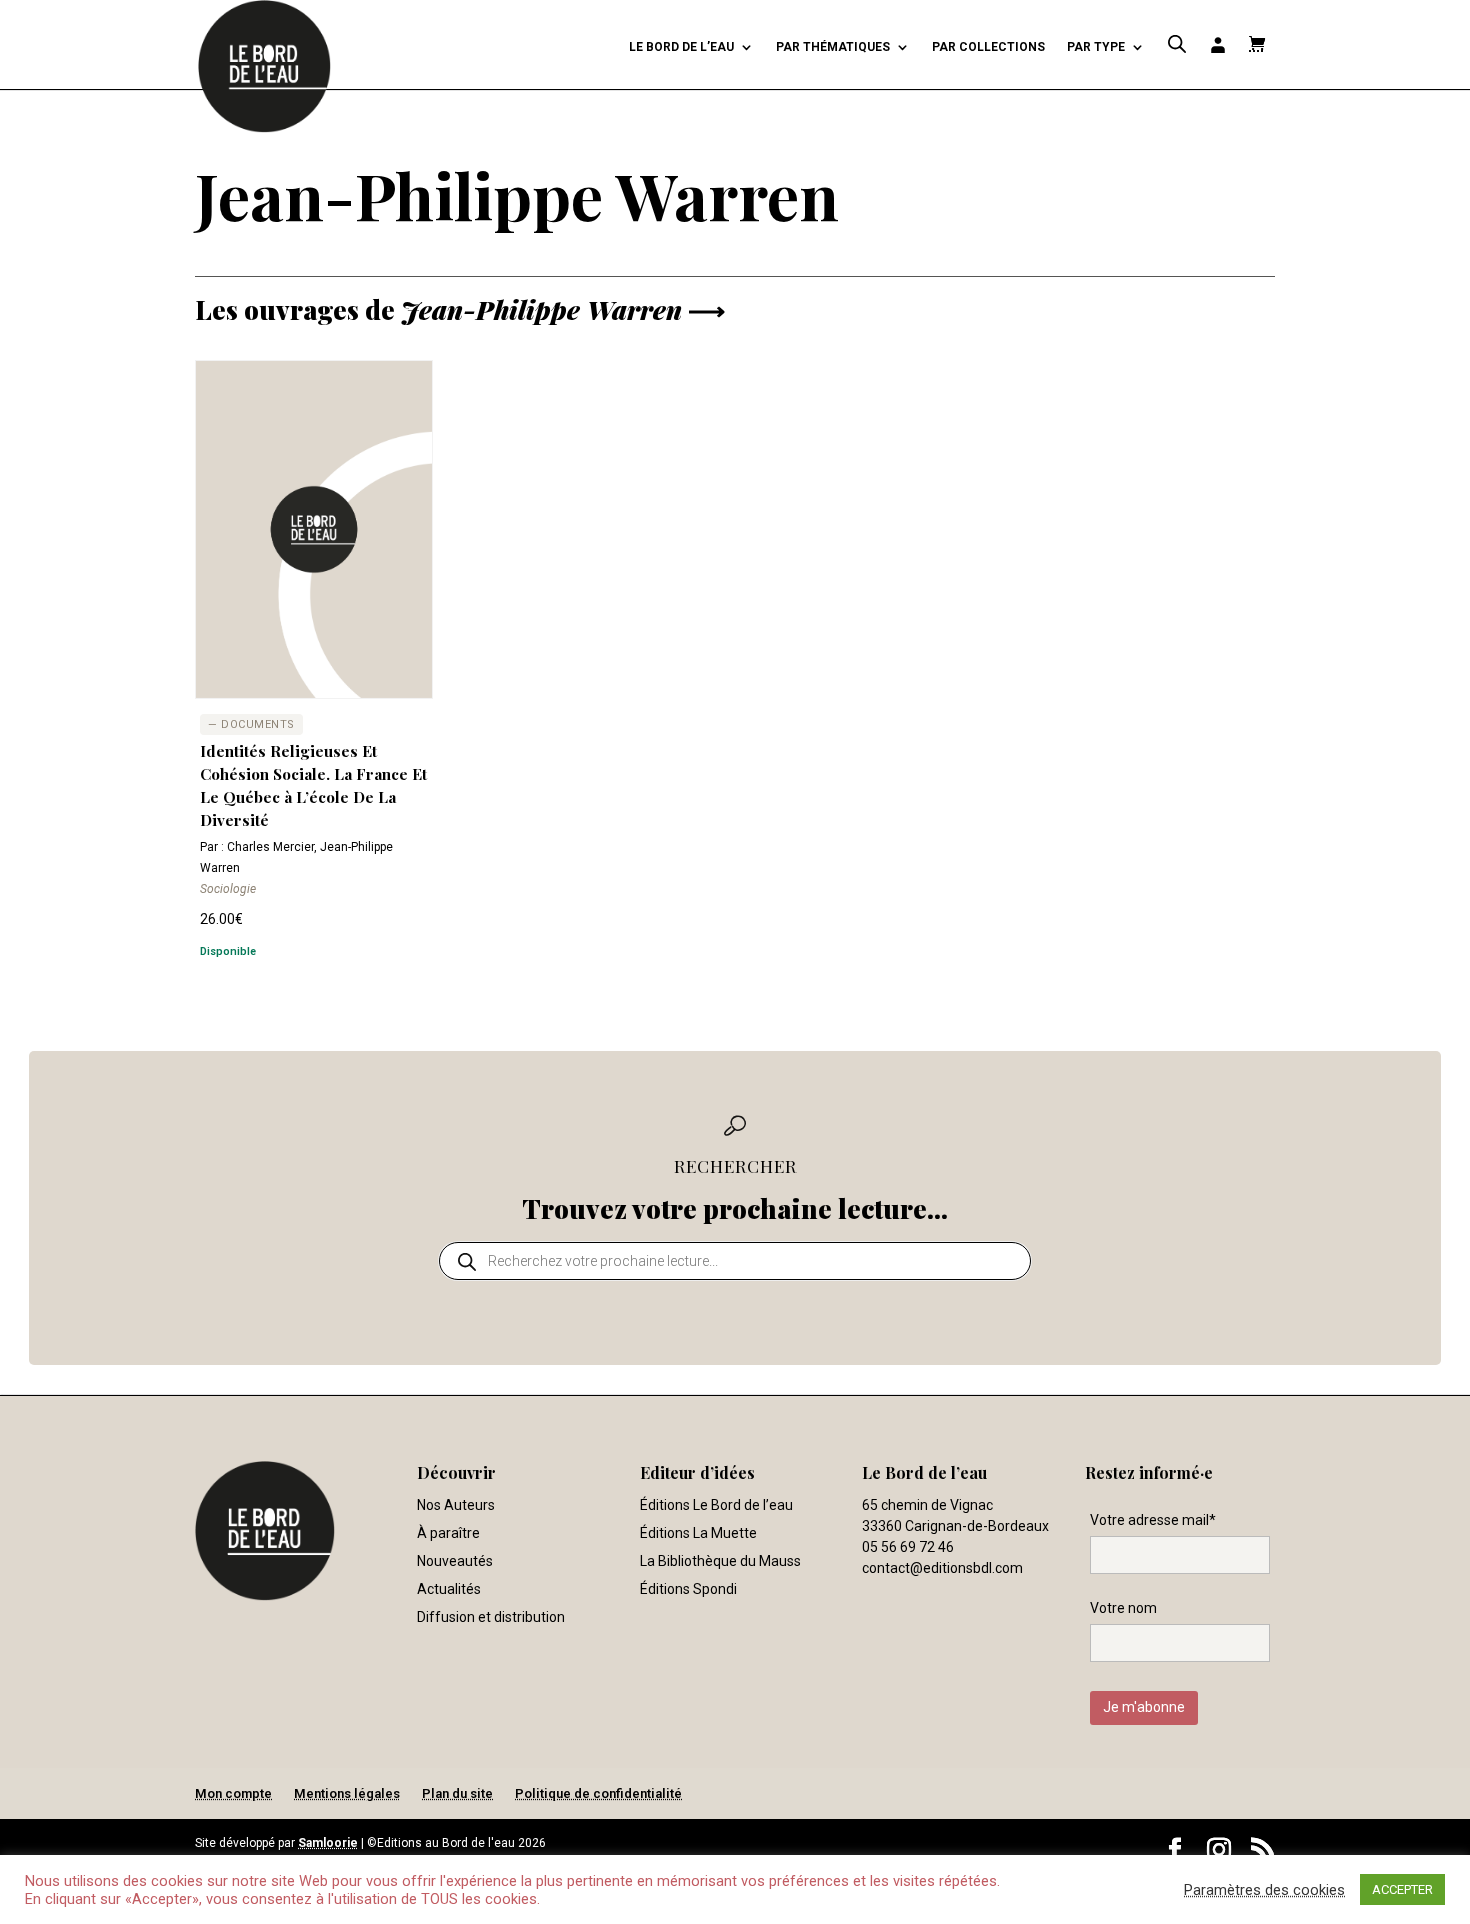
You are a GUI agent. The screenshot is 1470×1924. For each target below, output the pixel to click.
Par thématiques (833, 47)
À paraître (448, 1533)
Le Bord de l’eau (681, 47)
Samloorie (328, 1843)
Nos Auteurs (456, 1505)
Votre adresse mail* (1153, 1520)
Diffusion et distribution (491, 1617)
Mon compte (233, 1793)
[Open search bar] (1177, 44)
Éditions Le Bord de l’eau (716, 1505)
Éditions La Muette (698, 1533)
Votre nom (1123, 1608)
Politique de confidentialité (598, 1793)
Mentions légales (347, 1793)
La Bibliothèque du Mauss (720, 1561)
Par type (1096, 47)
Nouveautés (455, 1561)
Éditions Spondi (688, 1589)
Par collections (988, 47)
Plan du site (457, 1793)
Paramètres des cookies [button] (1264, 1890)
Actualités (449, 1589)
